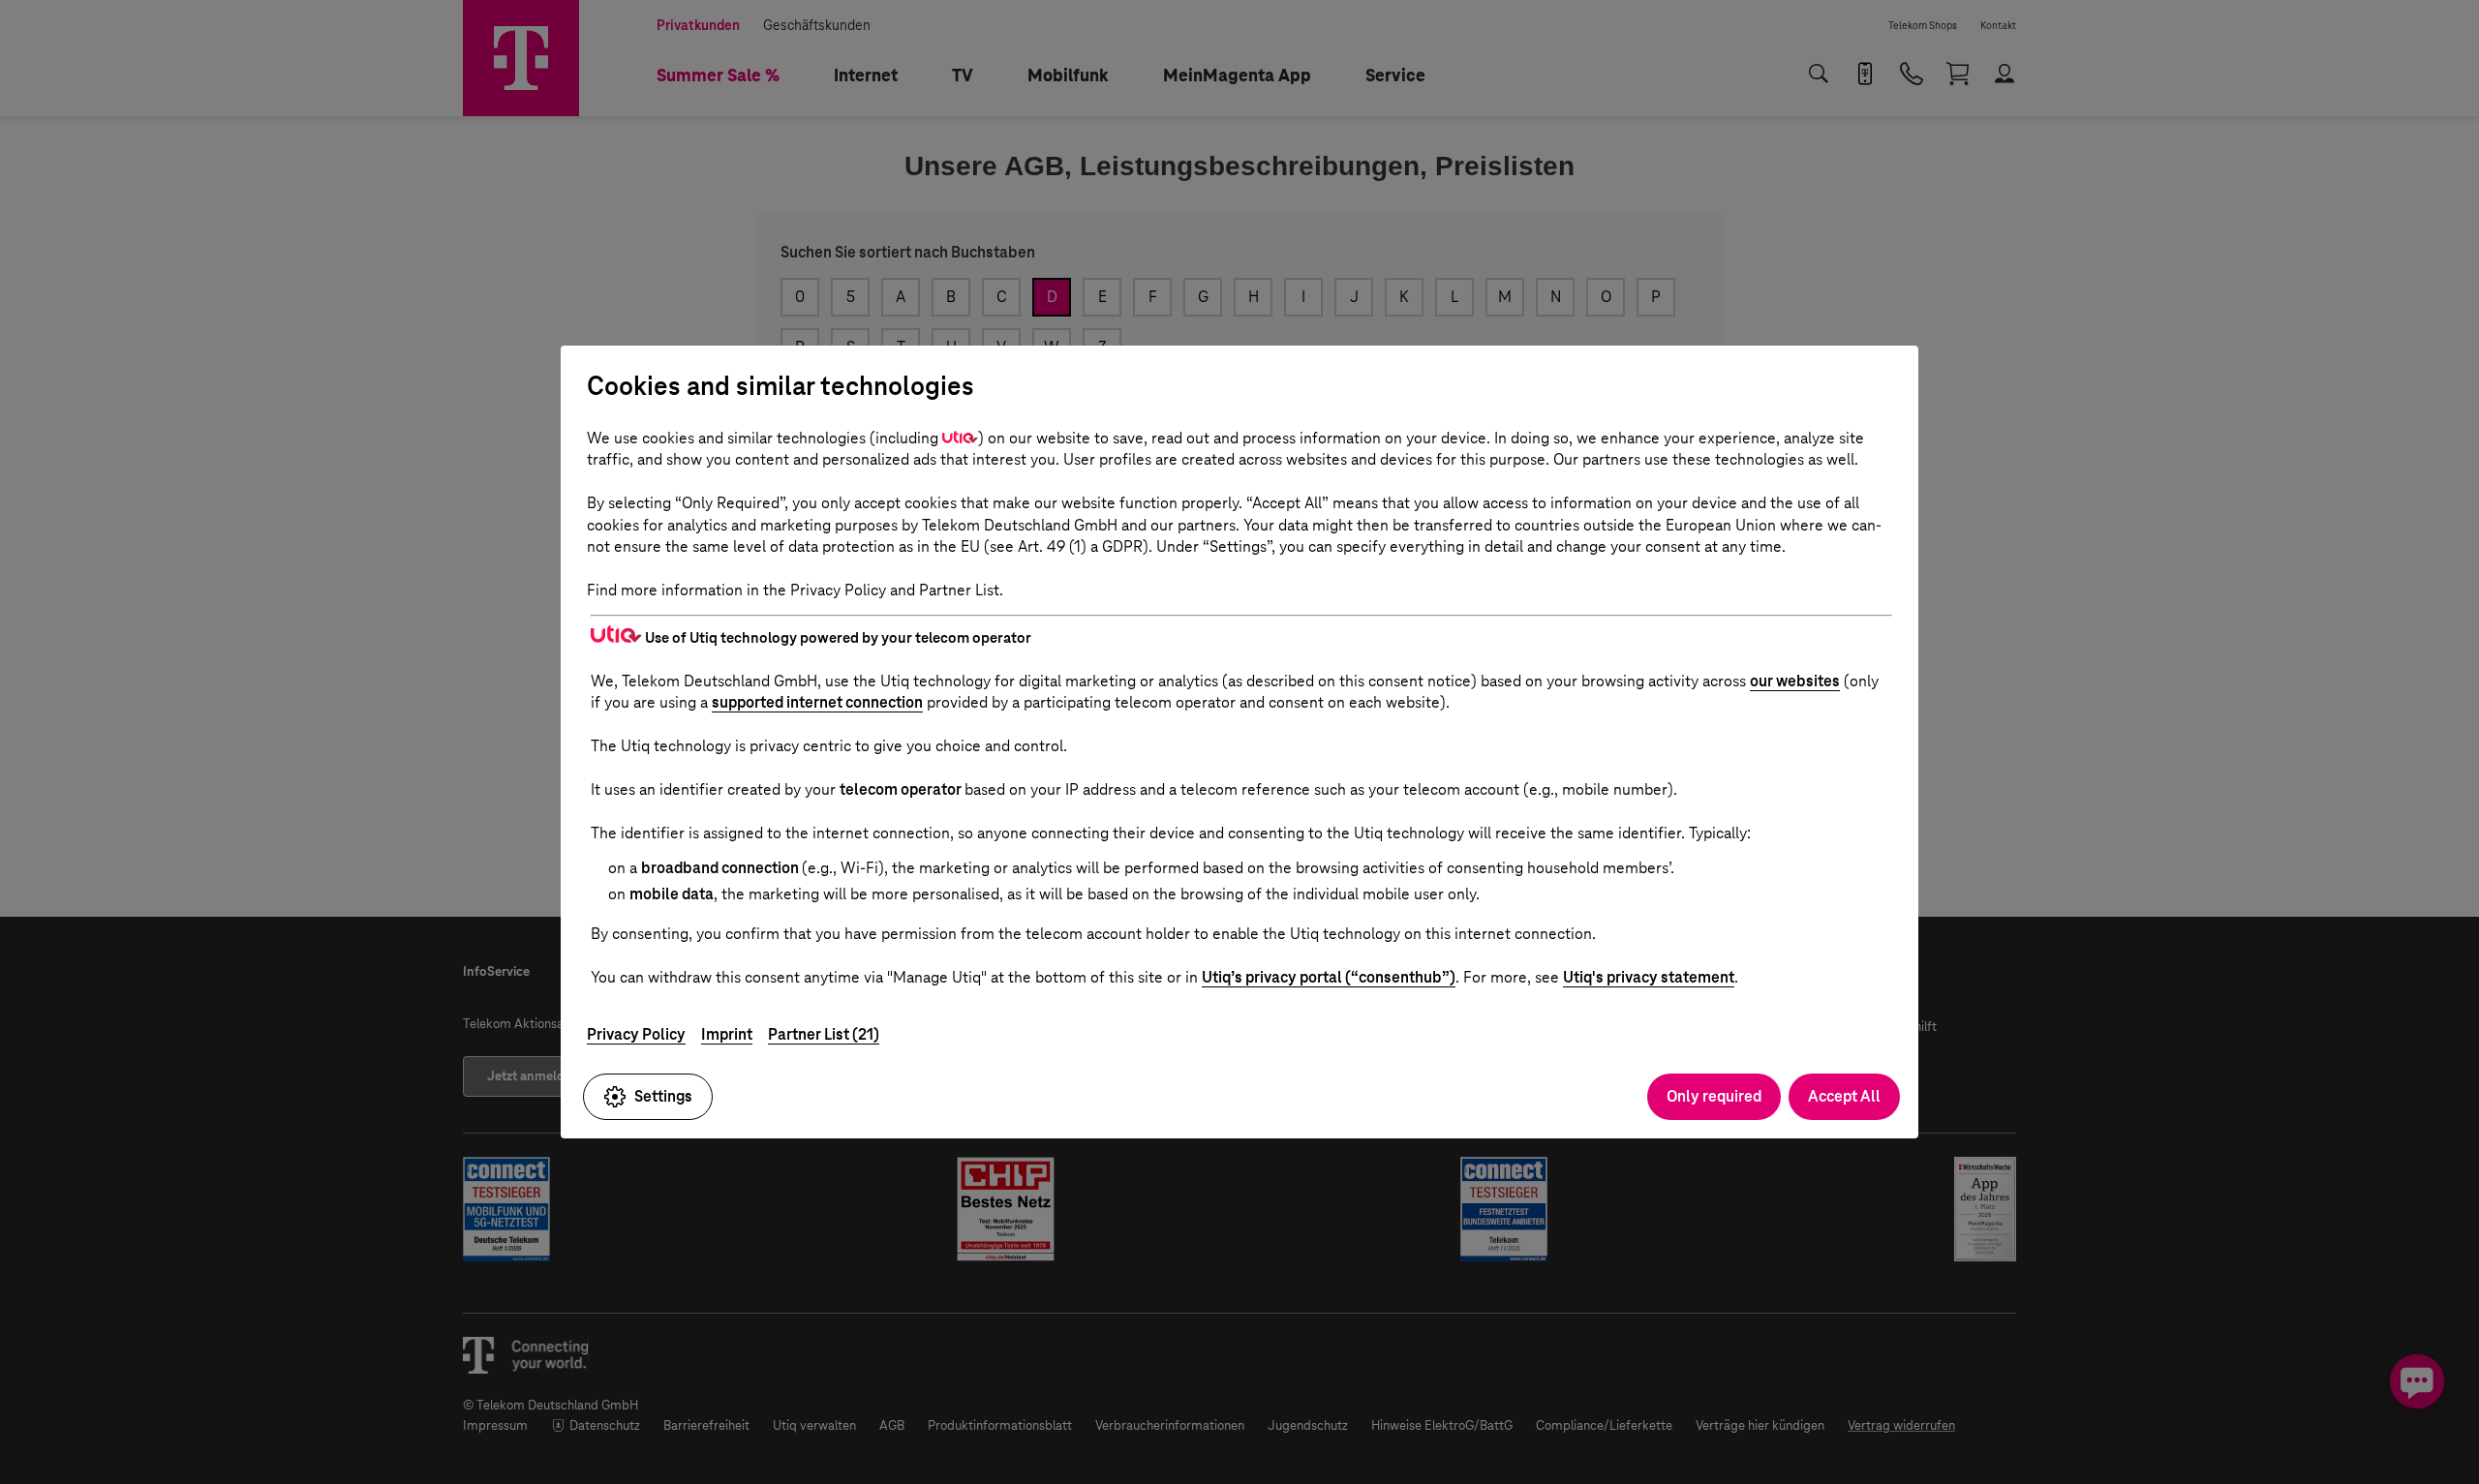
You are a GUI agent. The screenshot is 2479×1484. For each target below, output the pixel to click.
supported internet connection (817, 702)
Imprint (727, 1034)
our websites (1795, 681)
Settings (663, 1096)
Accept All (1844, 1096)
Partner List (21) (824, 1034)
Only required (1714, 1096)
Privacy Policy (636, 1034)
